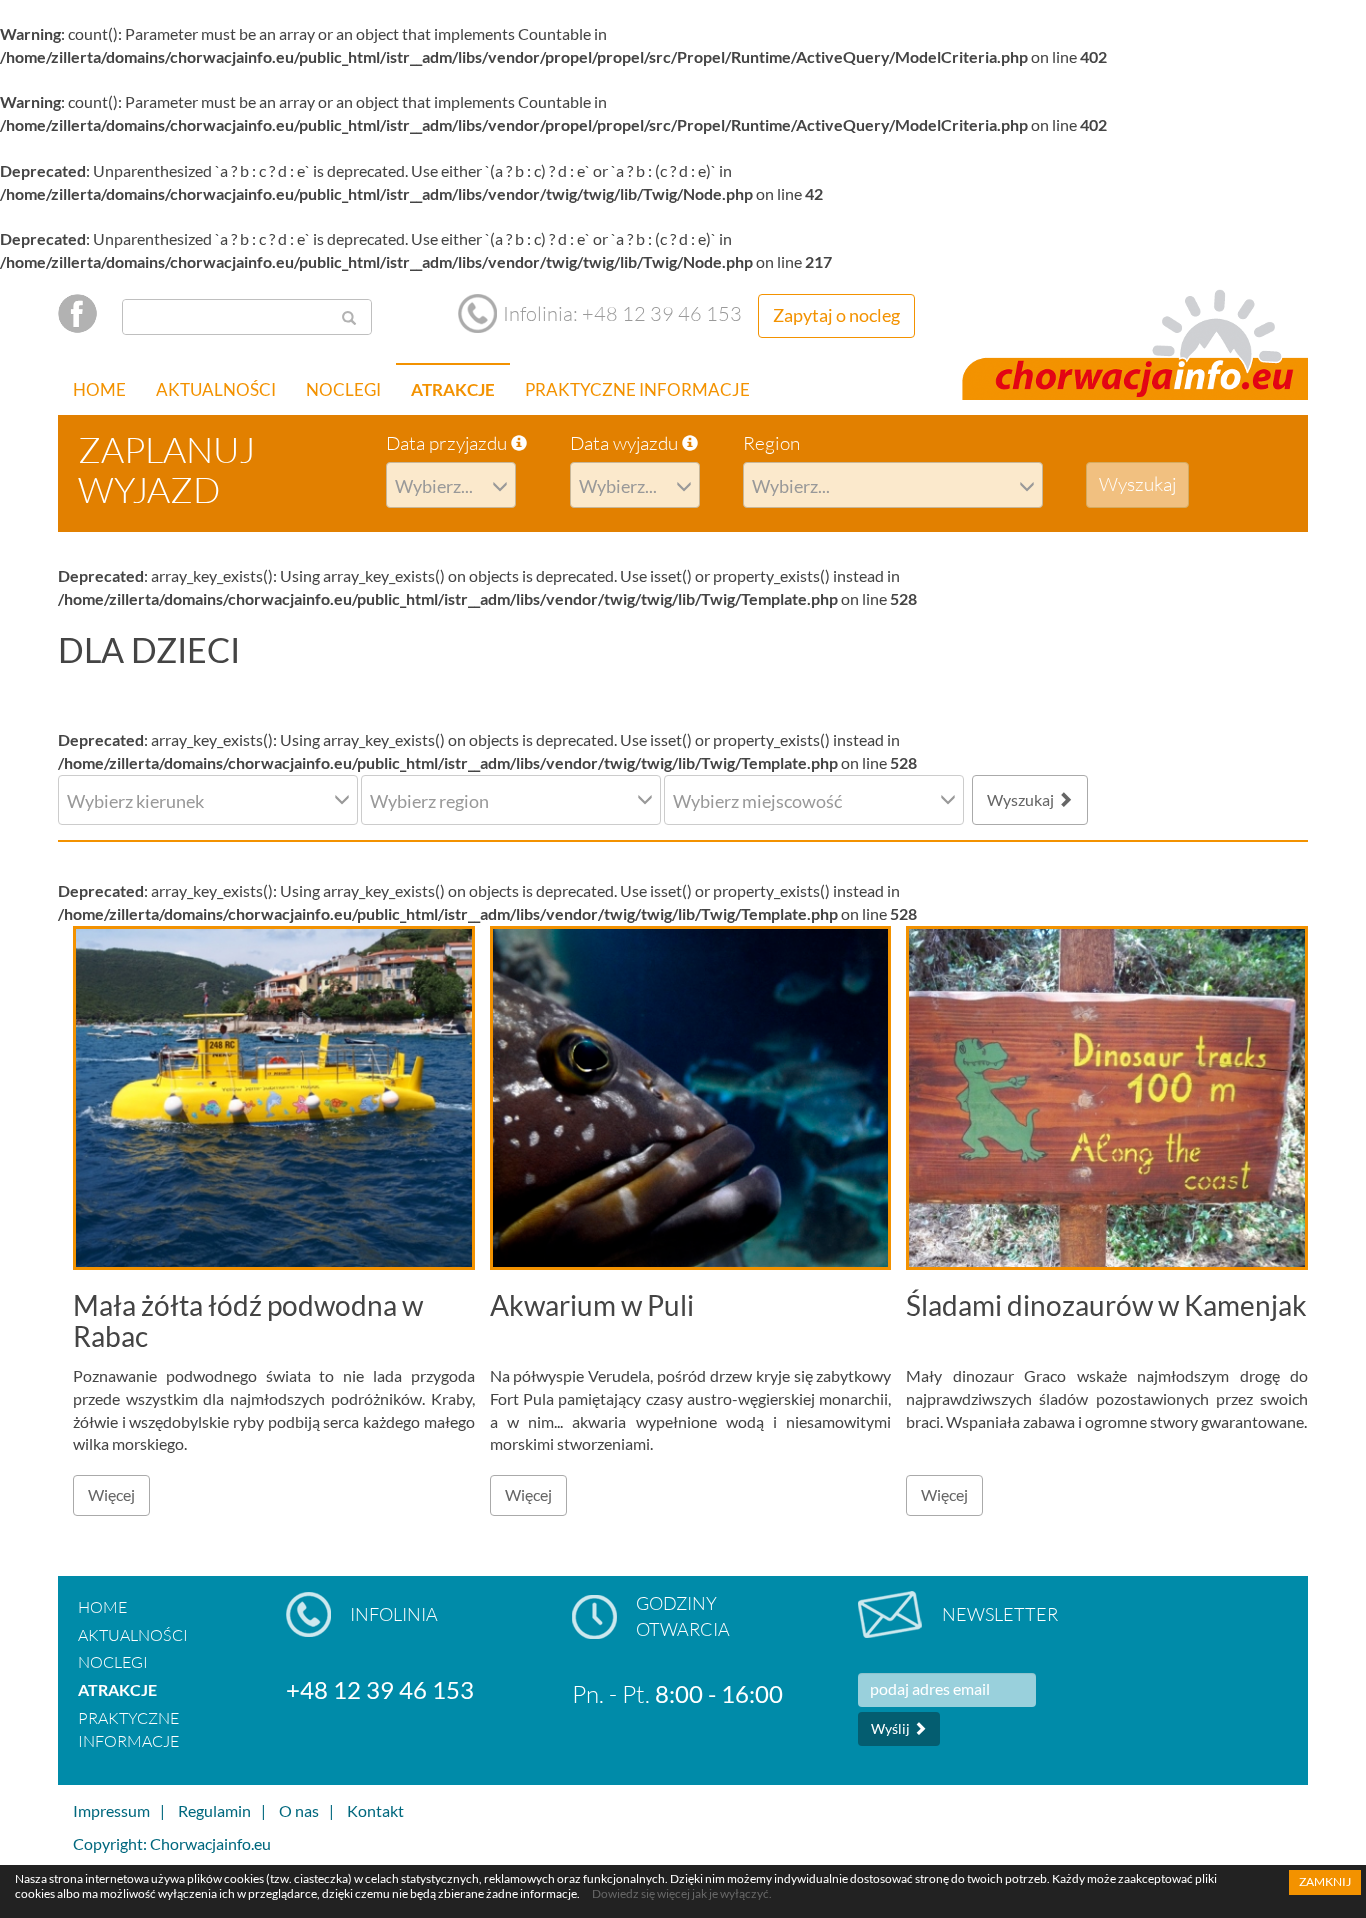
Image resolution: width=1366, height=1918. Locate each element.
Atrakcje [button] (453, 389)
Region (771, 443)
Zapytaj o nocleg (836, 315)
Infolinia (394, 1614)
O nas (299, 1810)
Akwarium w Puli (592, 1305)
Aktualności (216, 389)
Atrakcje (117, 1689)
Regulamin (214, 1810)
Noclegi (113, 1662)
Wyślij (892, 1728)
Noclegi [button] (343, 389)
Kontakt (375, 1810)
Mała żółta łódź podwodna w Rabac (248, 1320)
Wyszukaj (1022, 799)
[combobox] (451, 485)
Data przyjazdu (448, 443)
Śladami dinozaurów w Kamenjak (1106, 1305)
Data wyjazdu (626, 443)
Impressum (111, 1810)
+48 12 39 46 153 (380, 1689)
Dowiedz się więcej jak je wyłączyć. (682, 1893)
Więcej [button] (111, 1494)
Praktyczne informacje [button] (637, 389)
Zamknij (1325, 1881)
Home (99, 389)
